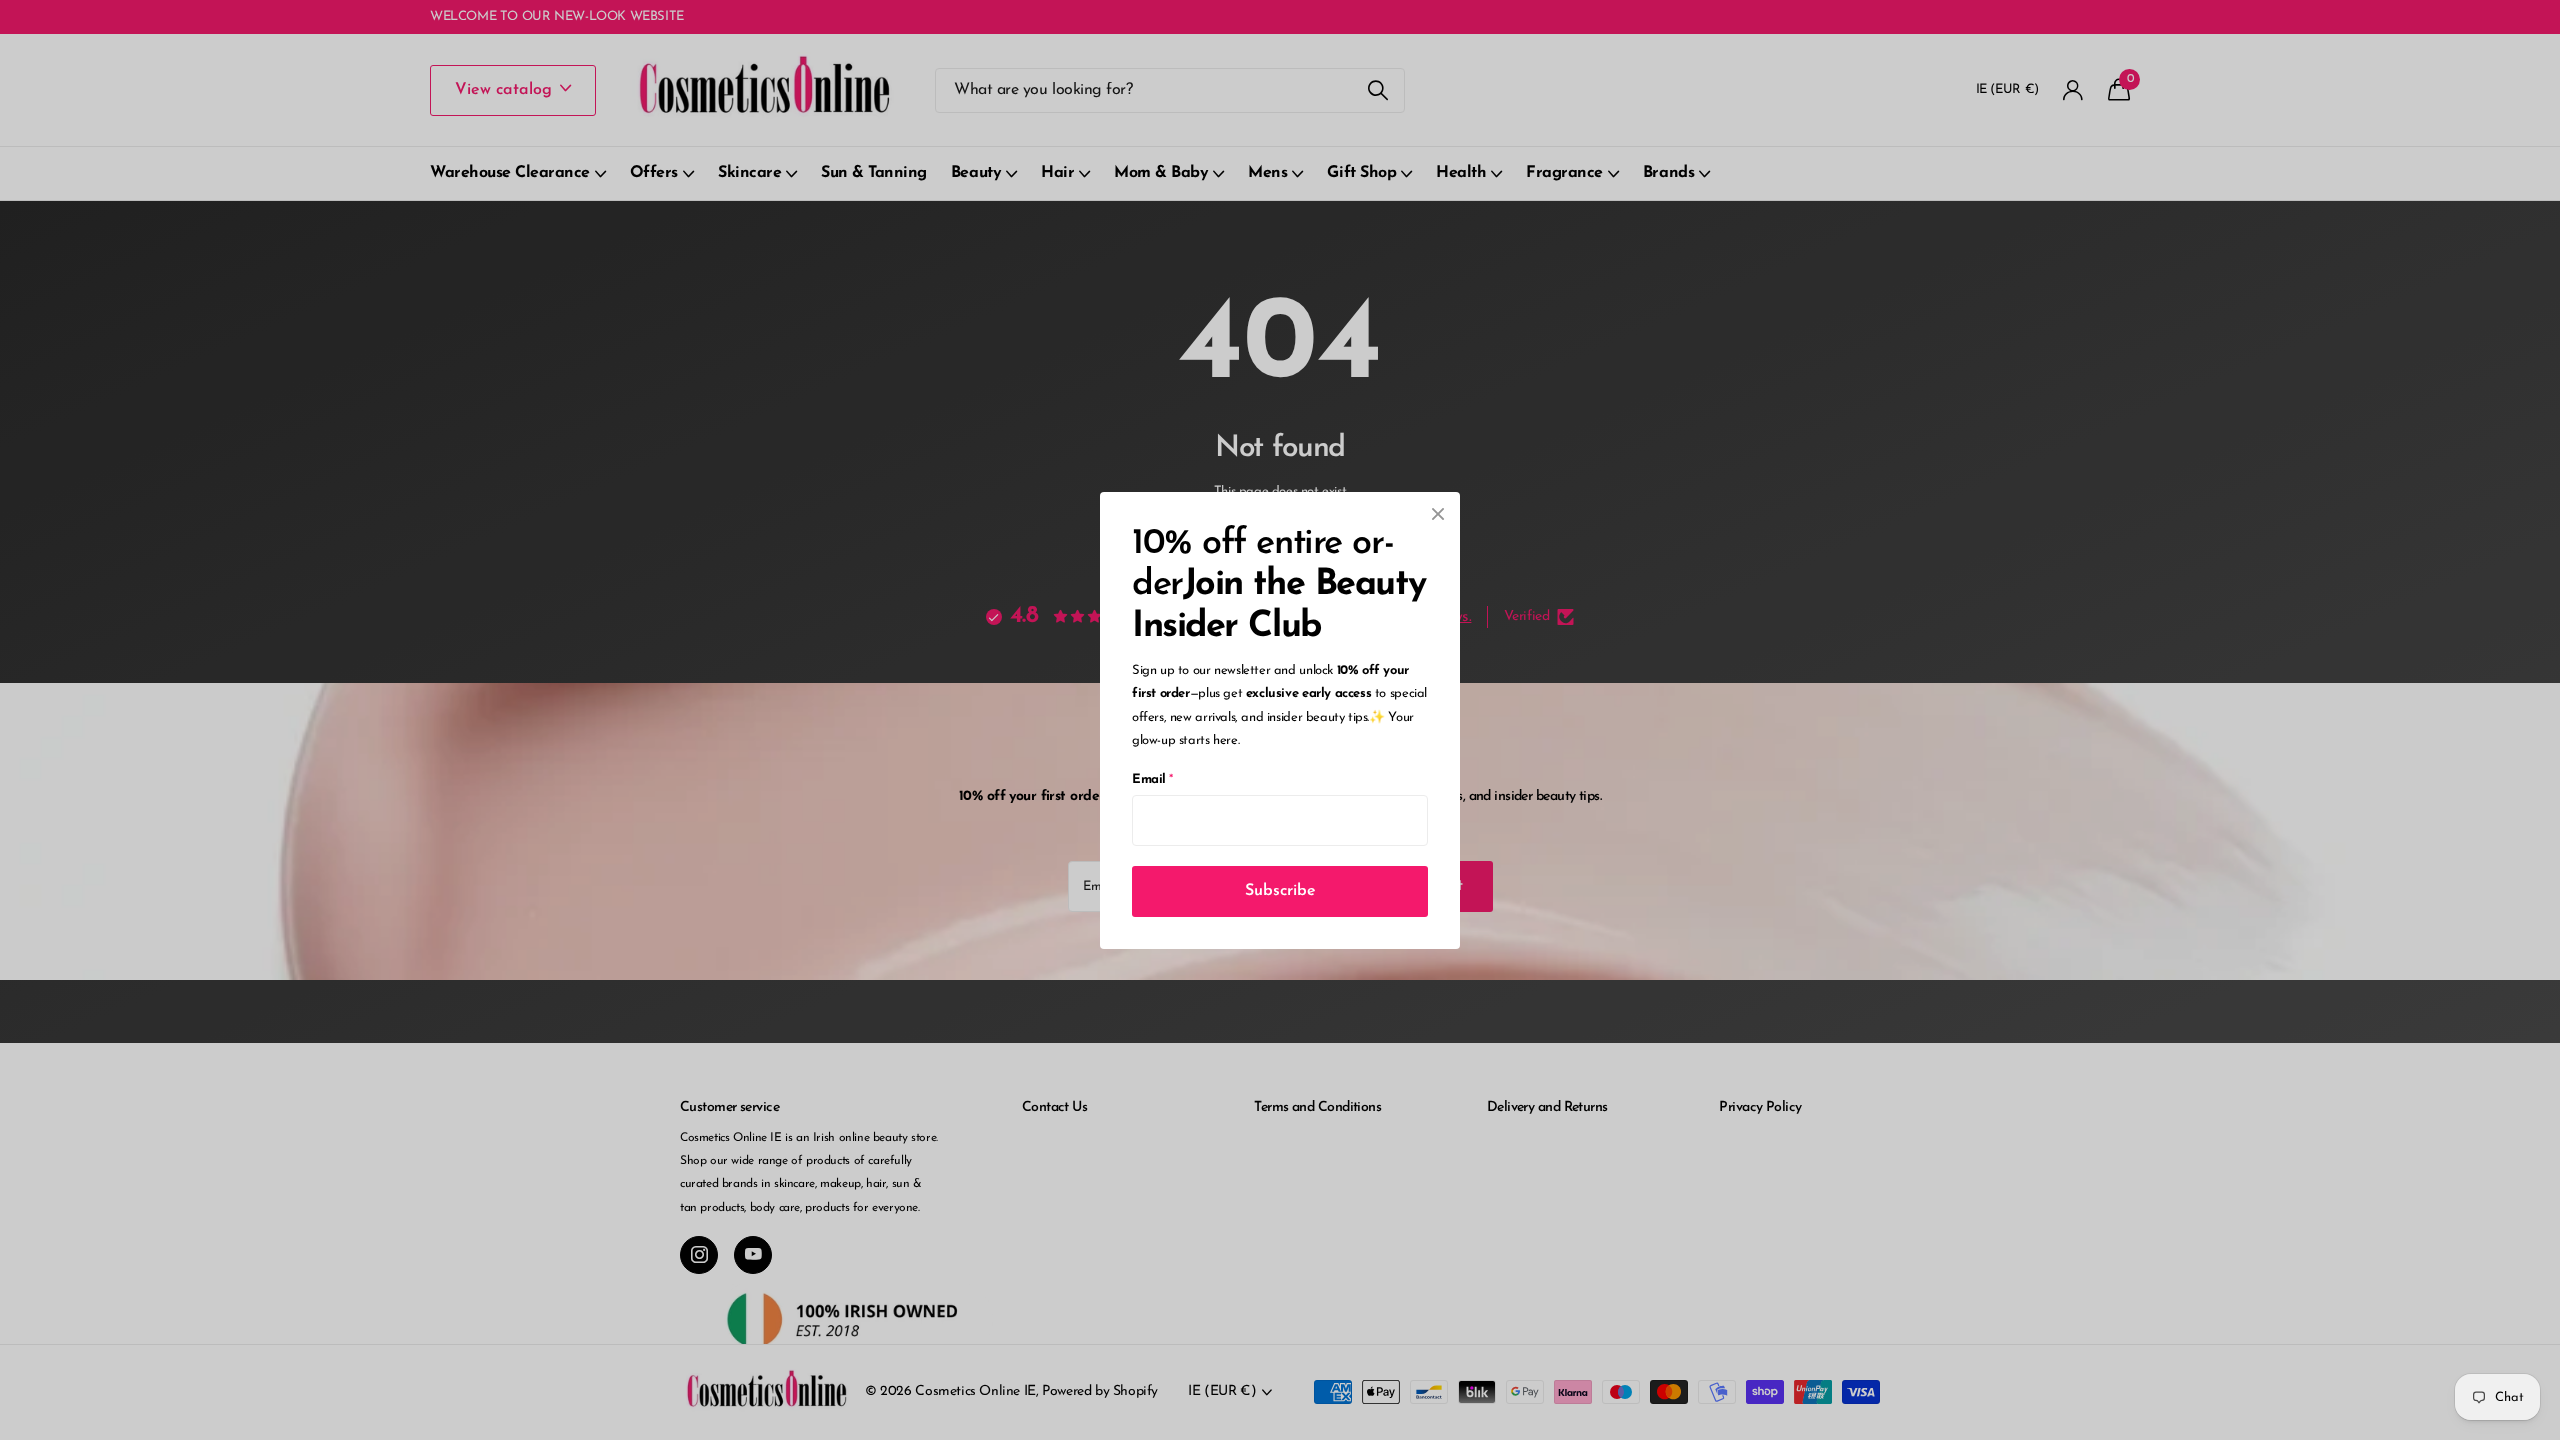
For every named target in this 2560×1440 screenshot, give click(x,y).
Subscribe (1280, 890)
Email (1152, 778)
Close (1438, 514)
